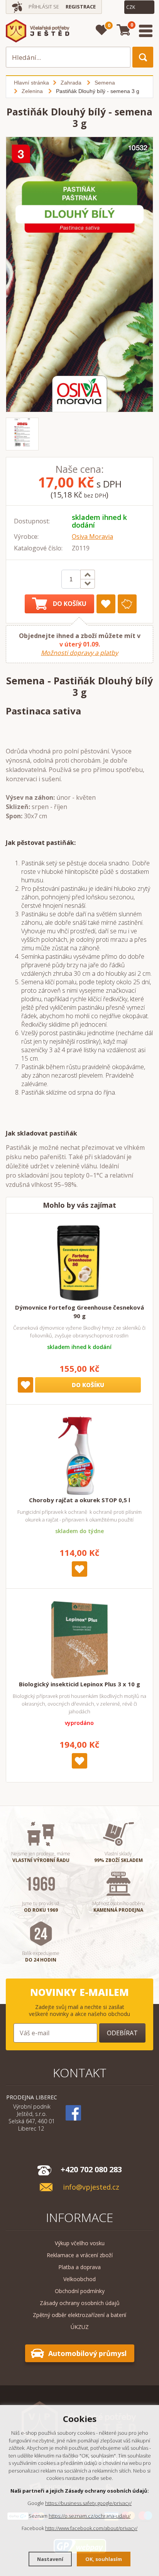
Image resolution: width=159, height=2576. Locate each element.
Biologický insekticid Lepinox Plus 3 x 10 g (79, 1684)
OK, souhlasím (104, 2559)
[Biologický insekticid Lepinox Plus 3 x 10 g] (79, 1640)
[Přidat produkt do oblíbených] (106, 604)
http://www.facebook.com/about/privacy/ (91, 2528)
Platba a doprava (79, 2267)
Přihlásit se (44, 7)
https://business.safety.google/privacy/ (88, 2503)
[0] (102, 30)
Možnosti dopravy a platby (79, 653)
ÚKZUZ (80, 2327)
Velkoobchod (79, 2279)
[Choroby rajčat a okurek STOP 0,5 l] (79, 1456)
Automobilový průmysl (87, 2353)
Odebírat (122, 2033)
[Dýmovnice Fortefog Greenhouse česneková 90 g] (79, 1263)
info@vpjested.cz (91, 2187)
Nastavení (50, 2559)
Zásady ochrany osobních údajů (80, 2303)
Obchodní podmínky (80, 2291)
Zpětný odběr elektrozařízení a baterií (79, 2315)
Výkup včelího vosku (80, 2243)
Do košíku (70, 604)
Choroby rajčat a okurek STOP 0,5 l (79, 1500)
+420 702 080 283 (91, 2169)
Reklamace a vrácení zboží (80, 2255)
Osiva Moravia (92, 537)
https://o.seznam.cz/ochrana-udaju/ (90, 2516)
